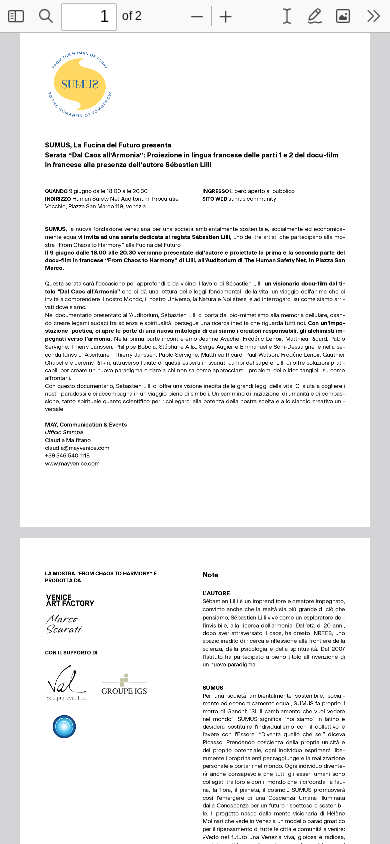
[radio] (287, 16)
